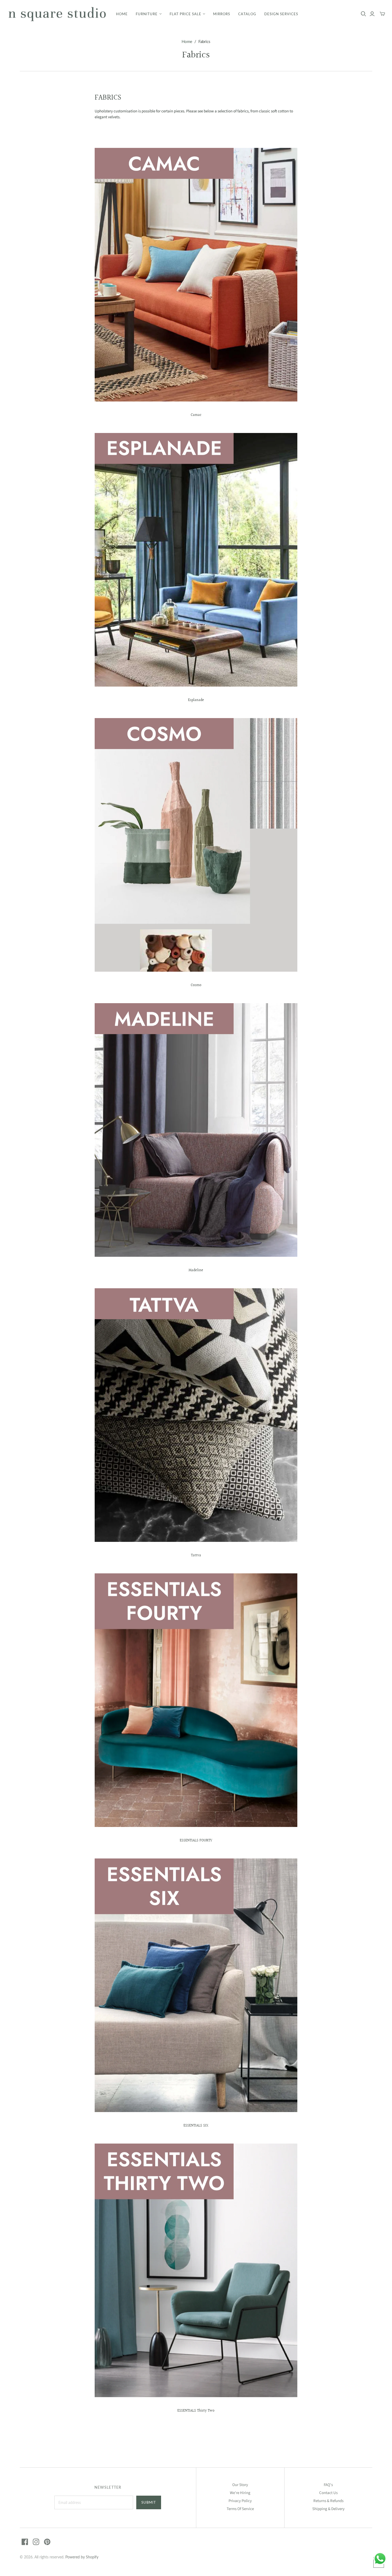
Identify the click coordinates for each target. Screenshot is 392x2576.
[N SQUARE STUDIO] (57, 14)
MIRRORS (222, 14)
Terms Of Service (240, 2509)
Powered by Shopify (82, 2557)
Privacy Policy (240, 2501)
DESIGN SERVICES (281, 14)
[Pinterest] (47, 2542)
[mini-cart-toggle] (382, 14)
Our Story (240, 2485)
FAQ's (328, 2485)
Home (187, 41)
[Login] (372, 14)
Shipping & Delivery (328, 2509)
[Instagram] (36, 2542)
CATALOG (247, 14)
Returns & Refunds (328, 2501)
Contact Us (328, 2493)
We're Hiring (240, 2493)
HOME (122, 14)
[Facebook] (25, 2542)
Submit (149, 2502)
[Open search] (363, 14)
